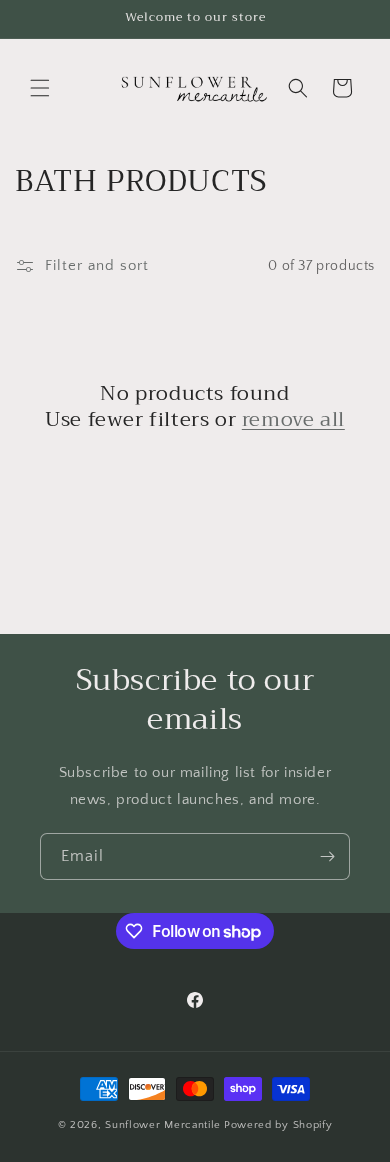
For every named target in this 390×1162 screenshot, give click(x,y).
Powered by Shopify (278, 1125)
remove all (293, 420)
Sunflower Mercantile (163, 1125)
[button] (40, 88)
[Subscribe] (327, 856)
